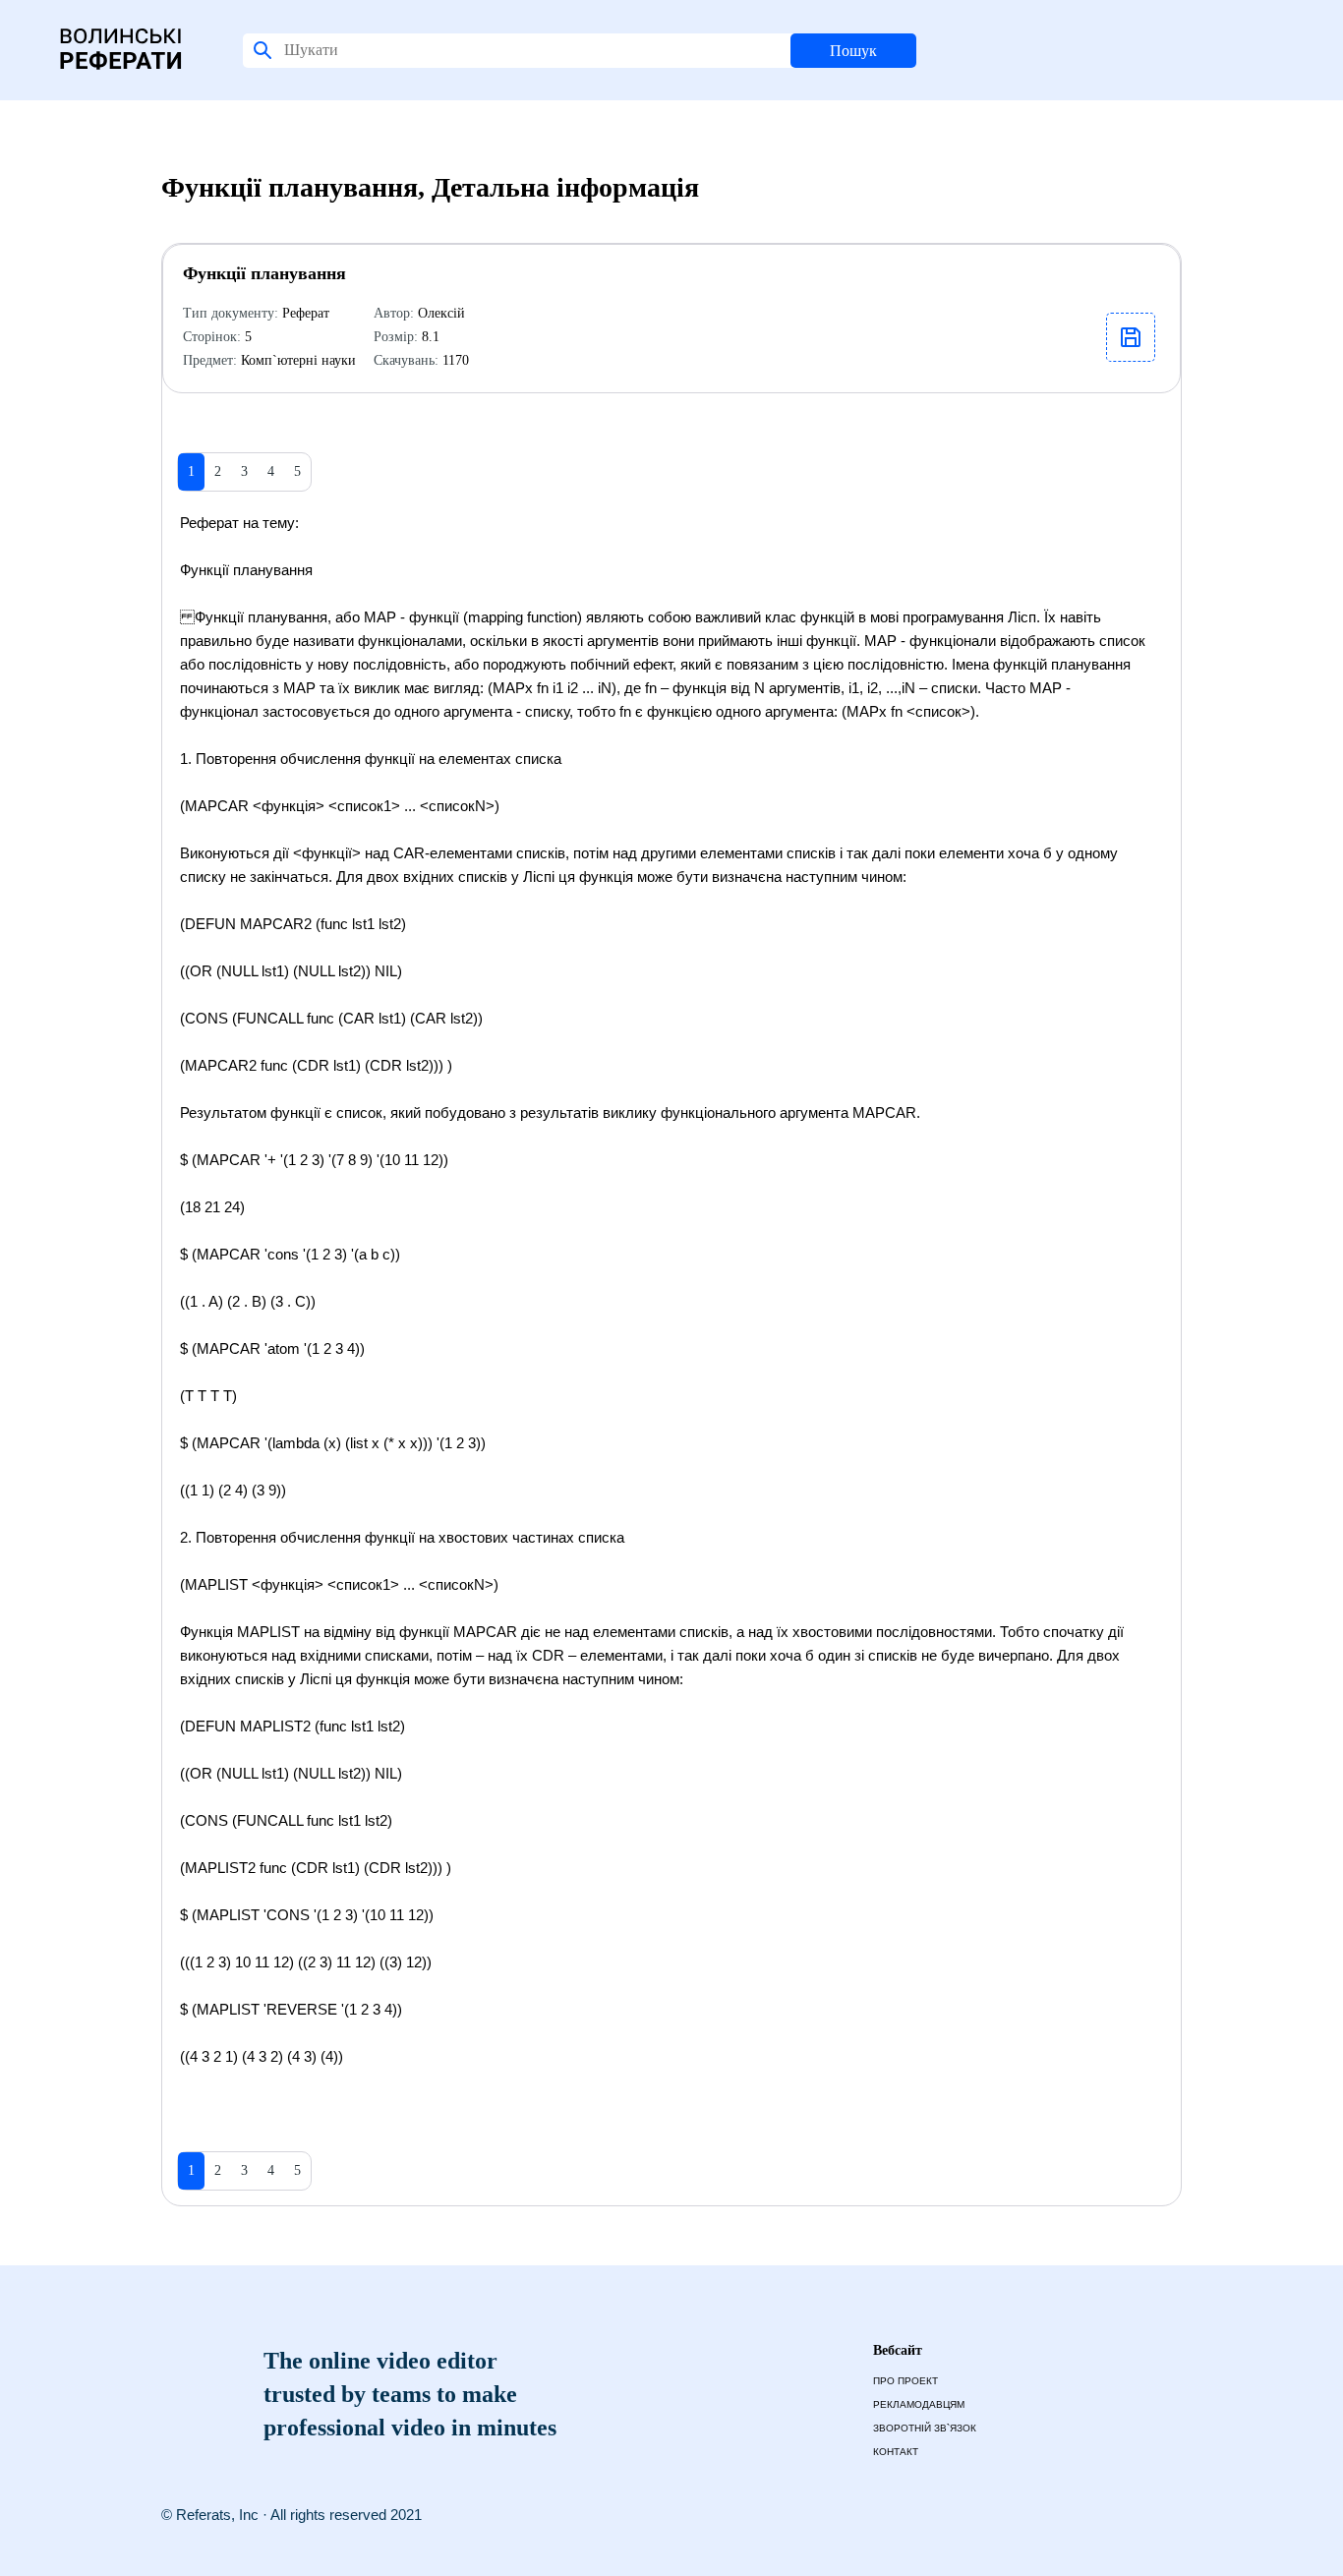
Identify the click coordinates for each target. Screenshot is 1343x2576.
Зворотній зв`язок (925, 2428)
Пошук (853, 51)
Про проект (905, 2381)
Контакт (896, 2452)
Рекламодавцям (919, 2404)
